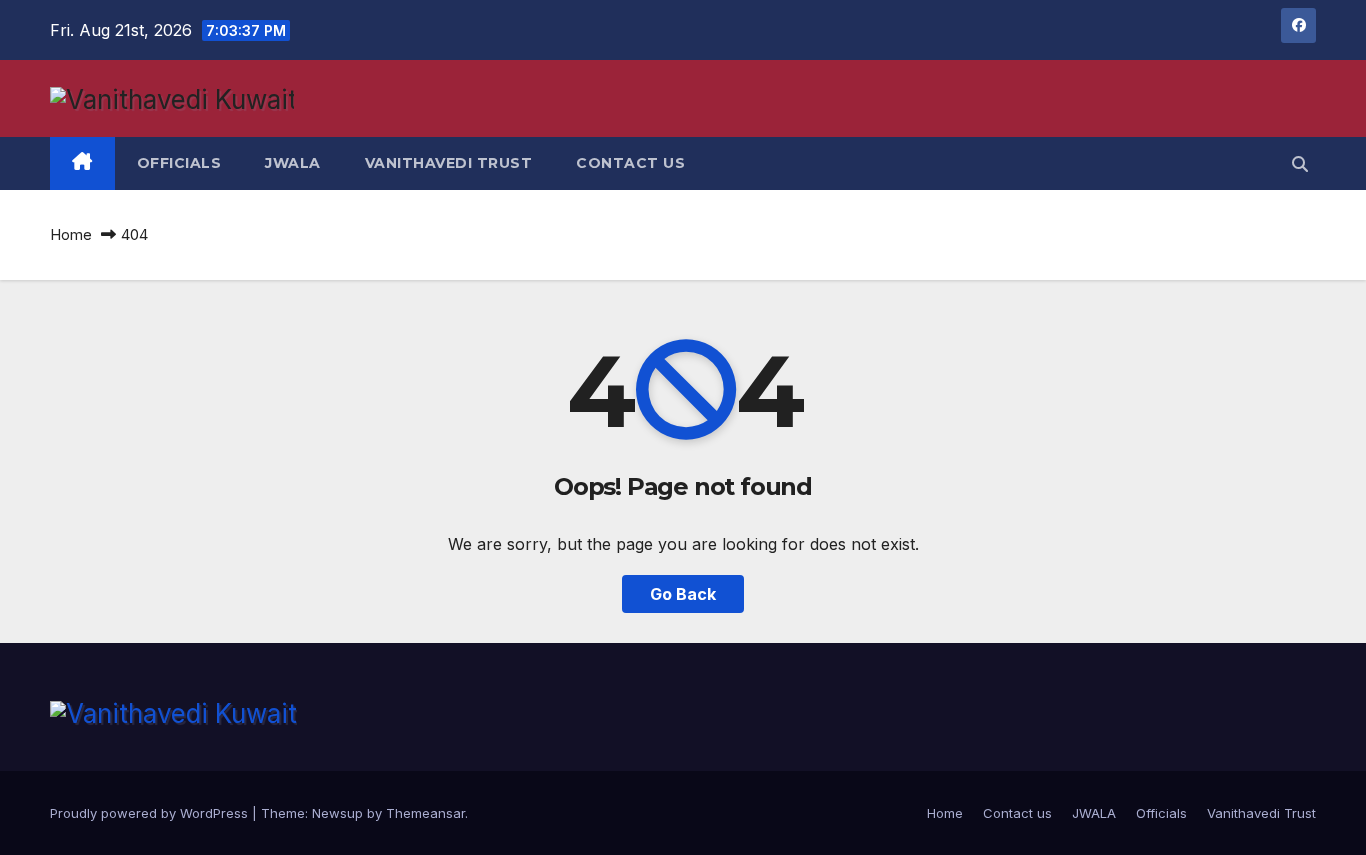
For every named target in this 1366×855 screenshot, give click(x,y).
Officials (179, 163)
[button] (1300, 164)
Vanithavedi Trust (449, 163)
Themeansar (425, 813)
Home (71, 234)
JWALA (293, 163)
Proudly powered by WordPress (151, 813)
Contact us (630, 163)
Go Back (683, 594)
